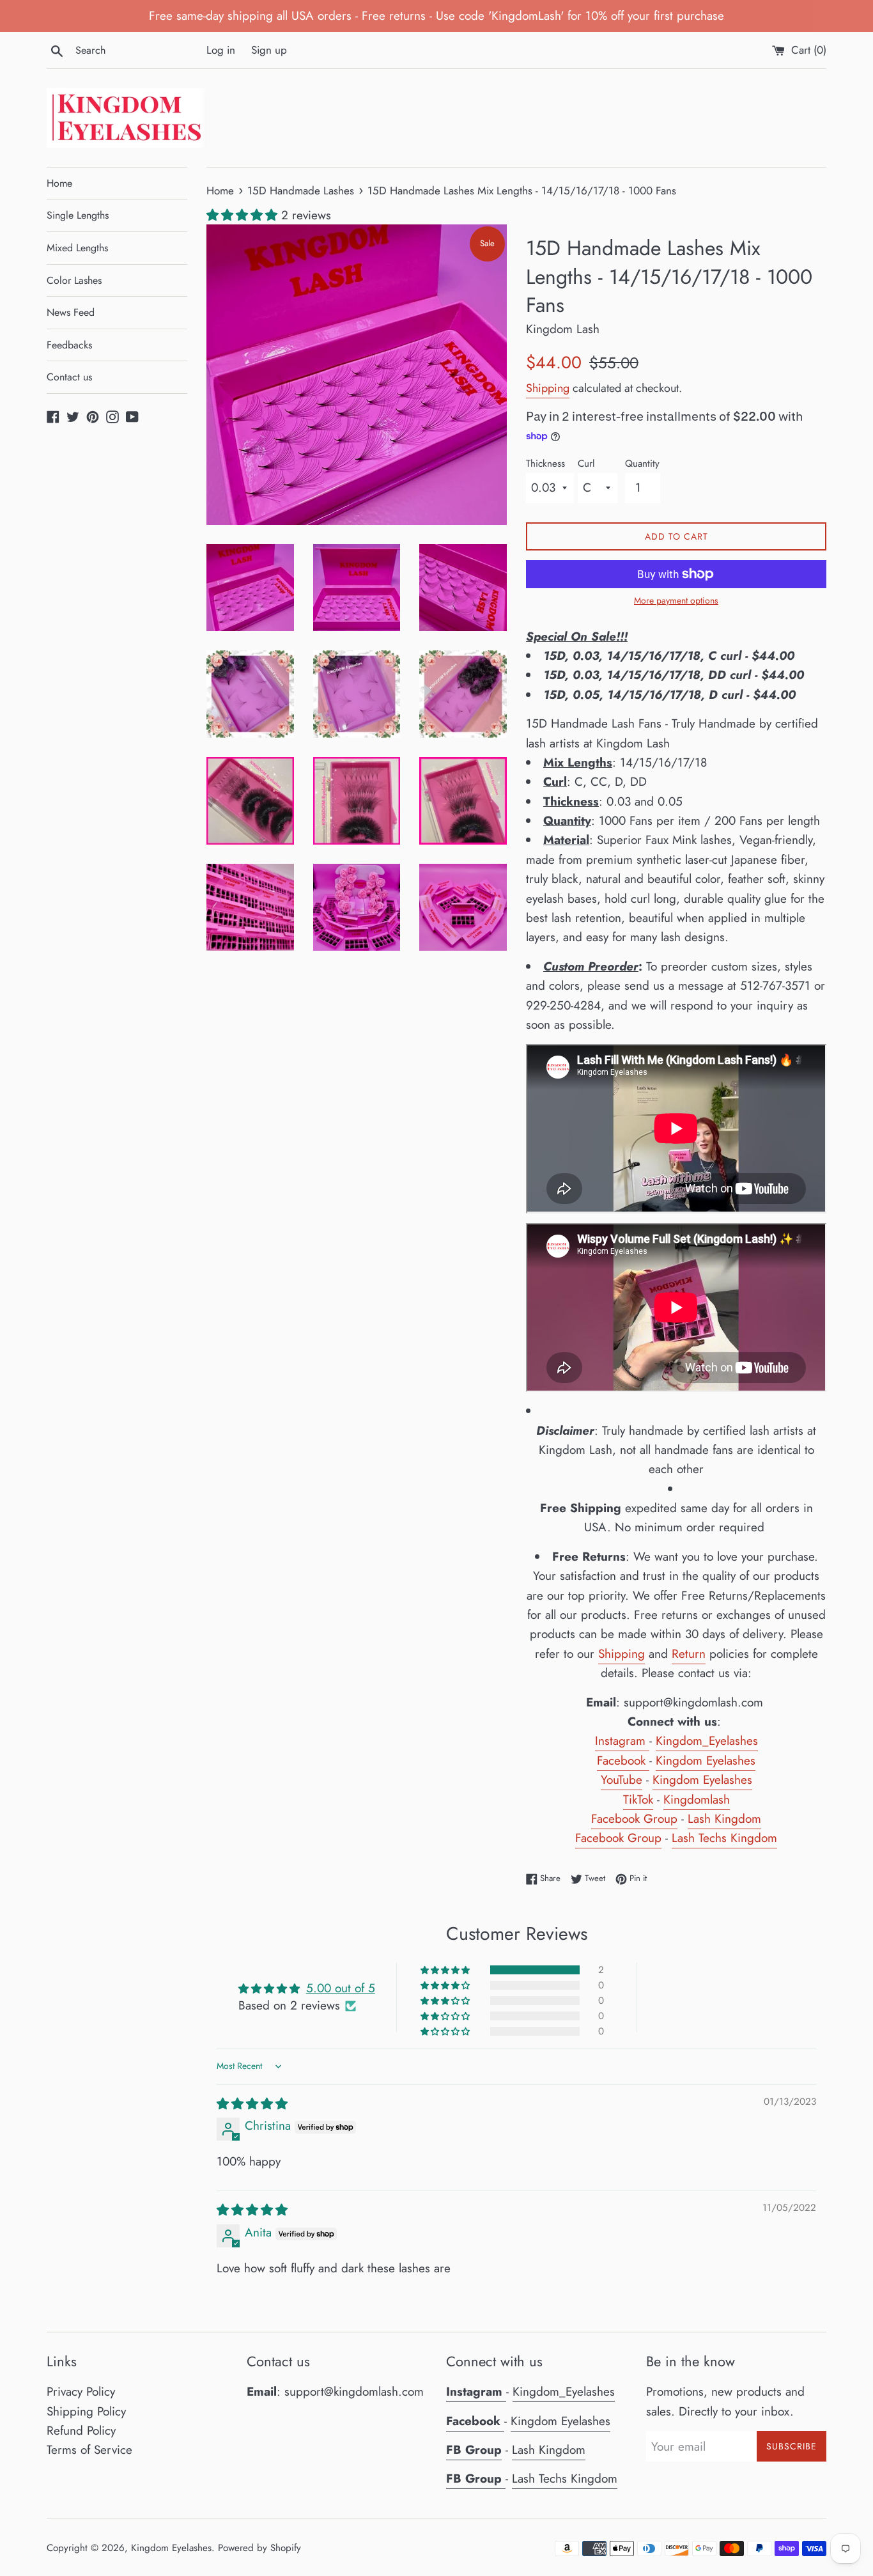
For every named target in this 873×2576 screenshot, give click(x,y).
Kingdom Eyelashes (706, 1760)
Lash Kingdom (724, 1819)
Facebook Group (634, 1819)
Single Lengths (78, 215)
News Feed (71, 312)
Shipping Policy (86, 2411)
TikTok (638, 1799)
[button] (244, 215)
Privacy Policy (81, 2392)
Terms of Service (89, 2450)
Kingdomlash (697, 1799)
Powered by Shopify (259, 2548)
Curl (586, 464)
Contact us (69, 377)
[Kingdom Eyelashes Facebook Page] (647, 1761)
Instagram (620, 1741)
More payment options (676, 600)
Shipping (548, 388)
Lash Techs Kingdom (724, 1838)
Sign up (269, 50)
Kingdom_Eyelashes (707, 1741)
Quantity (642, 464)
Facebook (621, 1760)
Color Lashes (74, 280)
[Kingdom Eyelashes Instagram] (647, 1742)
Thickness (545, 464)
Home (59, 183)
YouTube (622, 1780)
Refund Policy (81, 2431)
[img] (252, 2104)
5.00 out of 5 (341, 1988)
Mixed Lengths (77, 248)
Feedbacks (69, 345)
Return (689, 1654)
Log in (221, 50)
